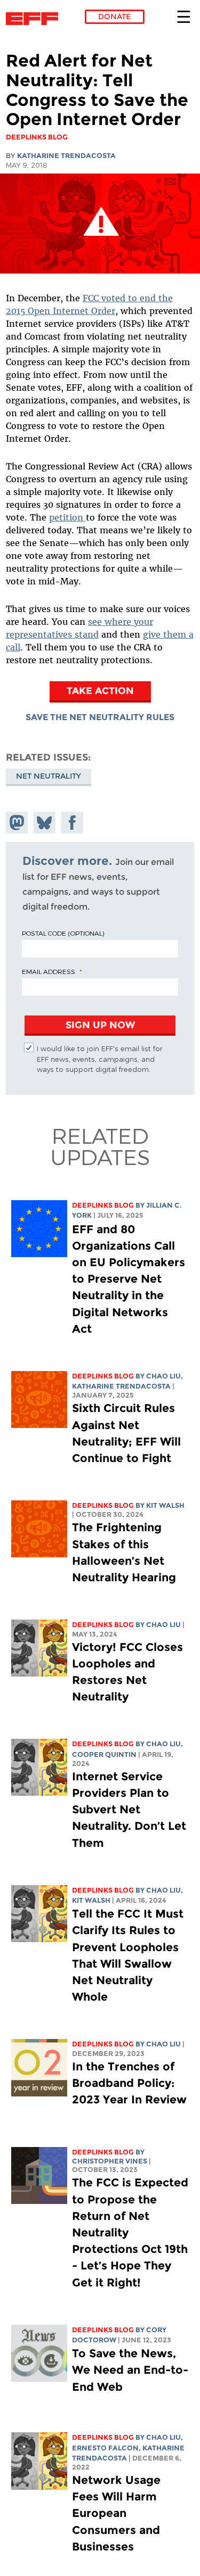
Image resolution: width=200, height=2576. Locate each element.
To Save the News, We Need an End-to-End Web (130, 2370)
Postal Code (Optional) (63, 933)
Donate (114, 16)
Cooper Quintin (104, 1755)
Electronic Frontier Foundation (35, 19)
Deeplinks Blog (103, 1205)
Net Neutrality (49, 776)
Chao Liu (163, 1376)
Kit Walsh (165, 1505)
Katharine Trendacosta (66, 156)
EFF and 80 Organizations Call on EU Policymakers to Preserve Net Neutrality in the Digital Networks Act (129, 1279)
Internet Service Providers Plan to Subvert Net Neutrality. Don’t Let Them (129, 1810)
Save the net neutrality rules (100, 717)
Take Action (100, 691)
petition (67, 517)
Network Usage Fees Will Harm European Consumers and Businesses (116, 2513)
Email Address (49, 971)
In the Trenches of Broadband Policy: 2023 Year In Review (129, 2083)
